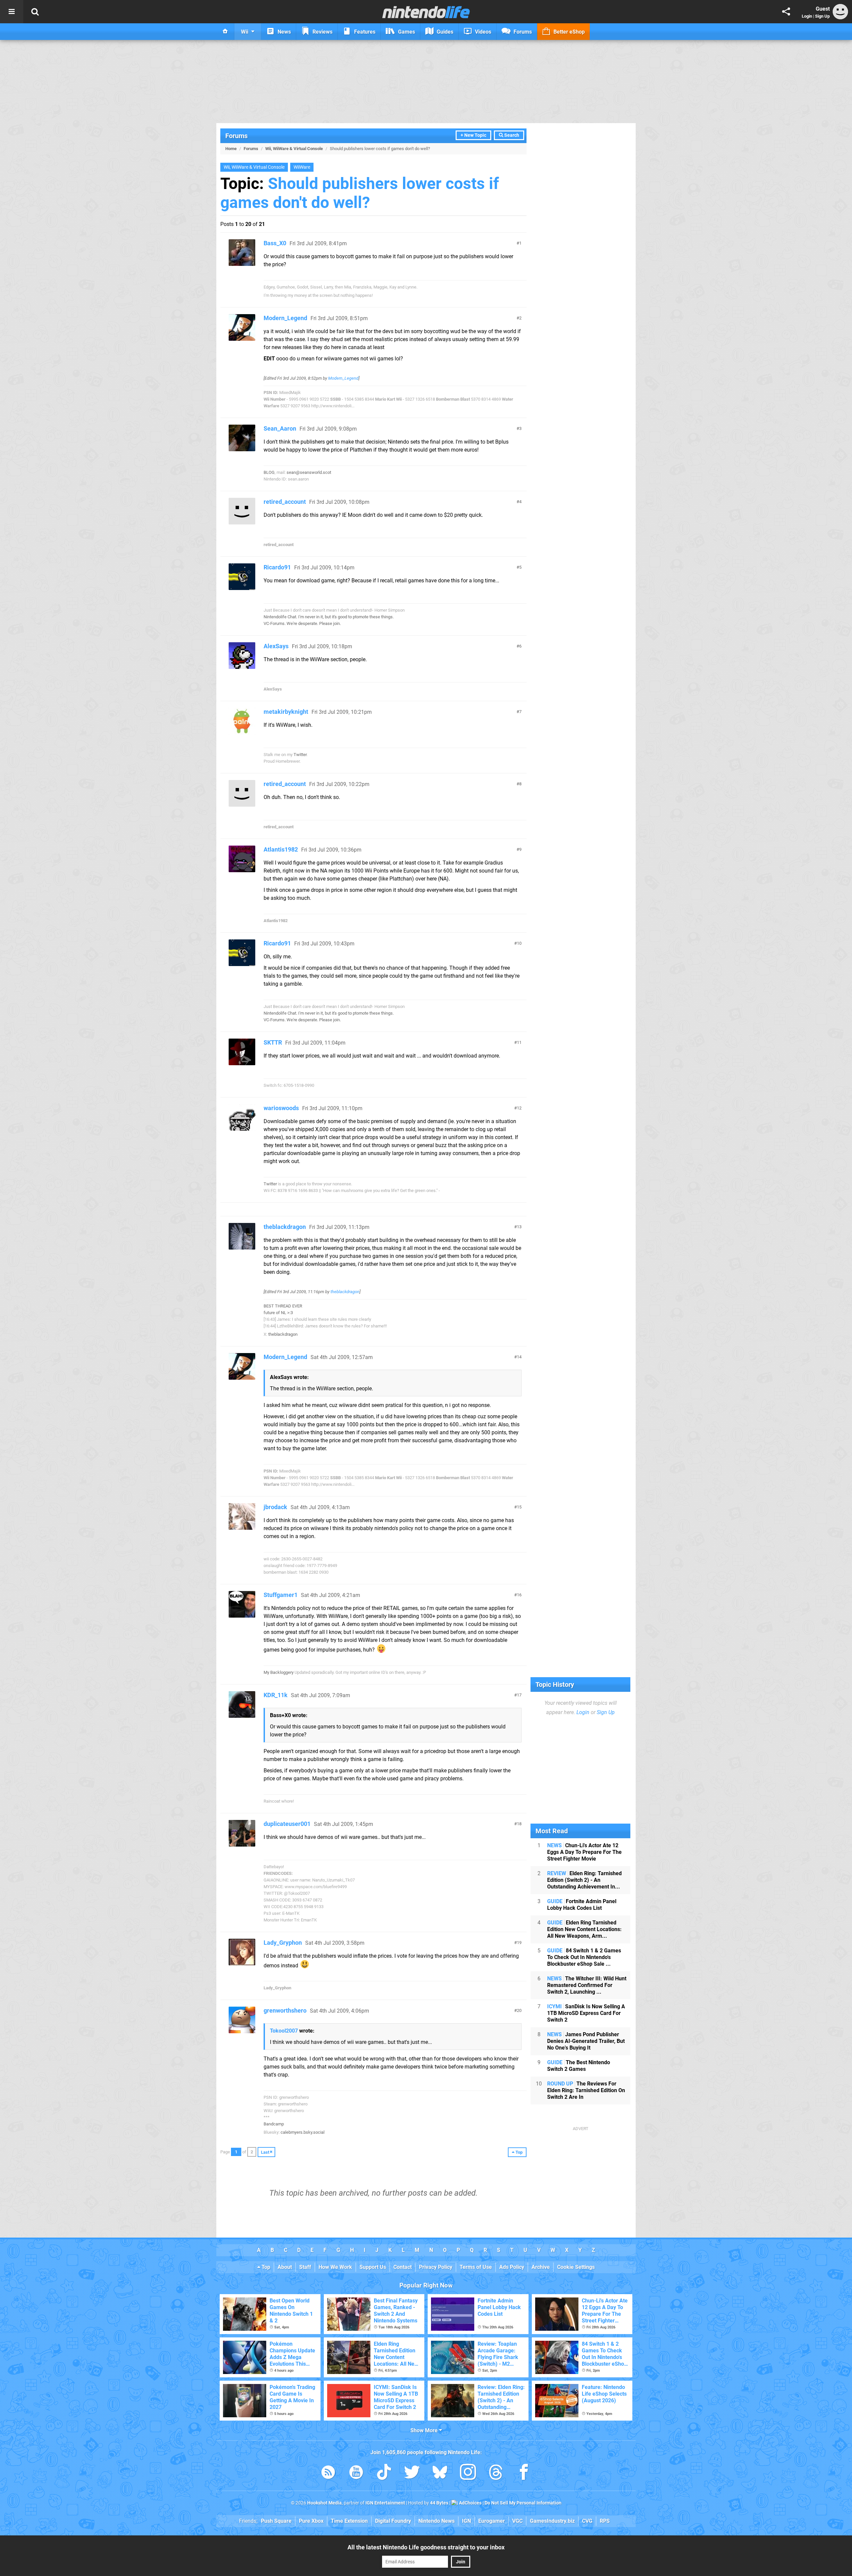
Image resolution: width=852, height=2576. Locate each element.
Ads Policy (512, 2267)
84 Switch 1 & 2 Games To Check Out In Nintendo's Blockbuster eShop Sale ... (584, 1957)
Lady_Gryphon (283, 1943)
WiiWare (302, 167)
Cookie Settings (576, 2267)
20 (519, 2010)
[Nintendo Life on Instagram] (468, 2473)
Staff (305, 2267)
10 (519, 943)
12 (519, 1108)
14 (519, 1357)
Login (807, 16)
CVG (587, 2521)
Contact (403, 2267)
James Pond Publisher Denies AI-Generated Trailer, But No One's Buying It (586, 2041)
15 (519, 1507)
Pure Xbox (311, 2521)
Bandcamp (274, 2124)
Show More (425, 2430)
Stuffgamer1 (281, 1595)
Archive (541, 2267)
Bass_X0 (275, 243)
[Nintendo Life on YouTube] (356, 2473)
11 (519, 1042)
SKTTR (273, 1042)
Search (511, 135)
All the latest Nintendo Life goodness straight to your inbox (426, 2547)
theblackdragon (285, 1227)
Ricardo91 (277, 567)
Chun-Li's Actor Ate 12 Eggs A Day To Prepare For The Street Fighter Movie (584, 1852)
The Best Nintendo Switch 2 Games (579, 2066)
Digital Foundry (393, 2521)
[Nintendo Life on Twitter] (412, 2473)
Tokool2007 (284, 2031)
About (285, 2267)
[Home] (225, 32)
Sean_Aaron (280, 428)
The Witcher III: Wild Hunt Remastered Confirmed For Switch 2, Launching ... (587, 1985)
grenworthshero (285, 2010)
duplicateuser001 (287, 1824)
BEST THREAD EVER (283, 1306)
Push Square (276, 2521)
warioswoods (281, 1108)
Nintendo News (436, 2521)
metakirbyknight (286, 712)
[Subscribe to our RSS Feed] (328, 2473)
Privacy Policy (436, 2267)
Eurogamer (492, 2521)
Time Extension (349, 2521)
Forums (236, 136)
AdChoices (470, 2503)
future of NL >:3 (278, 1313)
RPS (605, 2521)
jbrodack (275, 1507)
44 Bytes (439, 2503)
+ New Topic (473, 135)
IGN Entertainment (385, 2503)
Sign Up (822, 16)
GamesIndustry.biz (552, 2521)
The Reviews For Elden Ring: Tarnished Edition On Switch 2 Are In (586, 2090)
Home (231, 149)
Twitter (300, 755)
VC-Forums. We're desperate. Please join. (302, 623)
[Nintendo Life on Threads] (496, 2473)
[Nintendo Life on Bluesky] (440, 2473)
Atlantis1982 (281, 849)
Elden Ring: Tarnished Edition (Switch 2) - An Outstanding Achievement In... (584, 1880)
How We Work (335, 2267)
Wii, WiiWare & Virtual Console (294, 149)
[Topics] (12, 12)
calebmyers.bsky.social (303, 2132)
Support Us (373, 2267)
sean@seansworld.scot (309, 472)
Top (265, 2267)
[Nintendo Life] (426, 12)
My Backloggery (279, 1672)
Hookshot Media (324, 2503)
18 (519, 1824)
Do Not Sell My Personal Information (523, 2503)
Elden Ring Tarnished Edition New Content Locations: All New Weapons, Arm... (584, 1929)
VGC (517, 2521)
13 (519, 1227)
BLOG (269, 472)
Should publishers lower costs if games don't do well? (360, 193)
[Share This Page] (786, 12)
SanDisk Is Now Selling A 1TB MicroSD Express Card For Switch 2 (586, 2013)
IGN (466, 2521)
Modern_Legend (285, 318)
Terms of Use (476, 2267)
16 (519, 1595)
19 (519, 1943)
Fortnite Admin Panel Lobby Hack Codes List (582, 1905)
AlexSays (276, 646)
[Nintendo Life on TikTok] (384, 2473)
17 (519, 1695)
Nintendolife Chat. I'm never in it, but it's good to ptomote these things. (329, 617)
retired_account (285, 502)
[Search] (35, 12)
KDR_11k (276, 1695)
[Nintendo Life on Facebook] (524, 2473)
